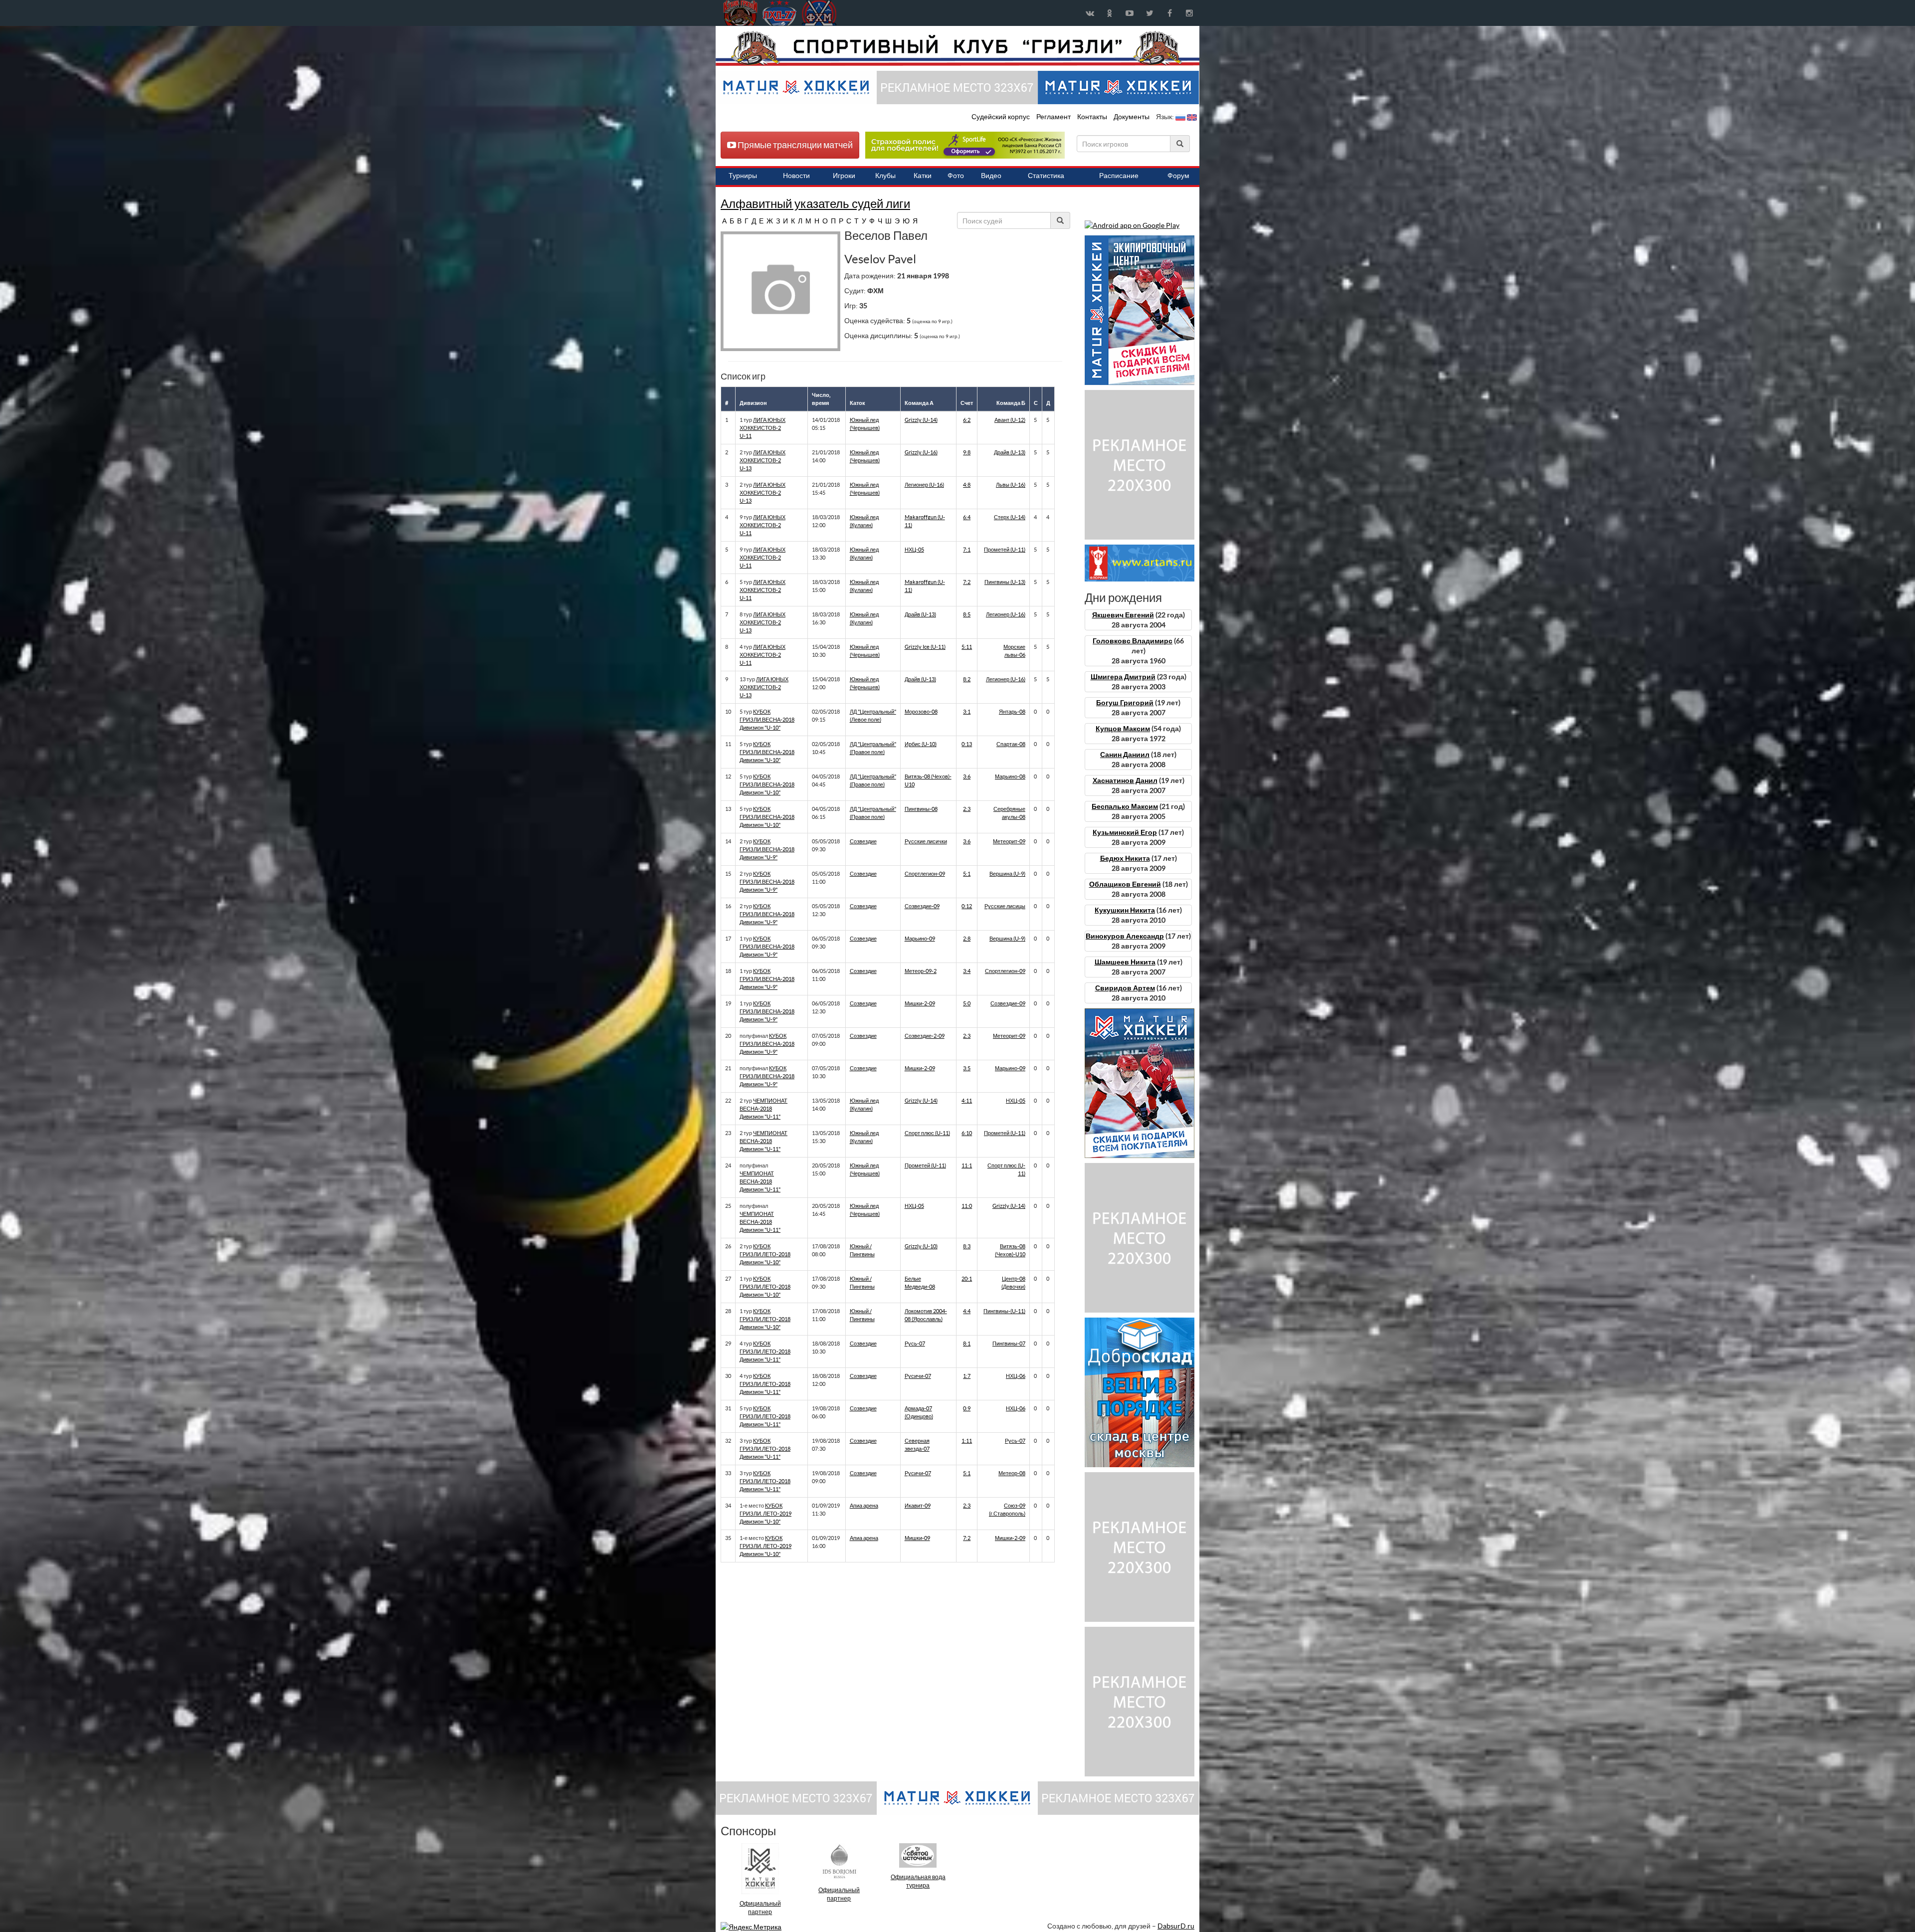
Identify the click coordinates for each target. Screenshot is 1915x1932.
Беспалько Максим (1125, 806)
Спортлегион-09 (925, 874)
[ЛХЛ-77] (965, 145)
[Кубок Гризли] (957, 48)
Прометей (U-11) (1005, 550)
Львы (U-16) (1011, 485)
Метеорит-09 (1009, 841)
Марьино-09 (920, 939)
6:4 (967, 517)
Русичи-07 (918, 1376)
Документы (1132, 117)
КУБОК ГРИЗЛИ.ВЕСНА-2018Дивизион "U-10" (767, 720)
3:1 (967, 712)
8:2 (967, 679)
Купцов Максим (1123, 729)
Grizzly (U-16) (921, 452)
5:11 (967, 647)
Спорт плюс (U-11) (927, 1133)
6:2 (967, 420)
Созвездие (863, 841)
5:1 (967, 874)
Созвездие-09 (922, 906)
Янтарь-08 (1012, 712)
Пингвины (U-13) (1005, 582)
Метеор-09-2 (921, 971)
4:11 (967, 1101)
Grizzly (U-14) (921, 420)
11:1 (967, 1165)
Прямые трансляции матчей (794, 145)
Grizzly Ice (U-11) (925, 647)
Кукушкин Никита (1125, 910)
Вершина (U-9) (1007, 874)
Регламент (1054, 117)
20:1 (967, 1279)
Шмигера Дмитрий (1123, 677)
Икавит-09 (918, 1506)
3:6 (967, 776)
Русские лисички (926, 841)
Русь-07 (915, 1344)
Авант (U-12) (1010, 420)
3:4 (967, 971)
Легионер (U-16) (924, 485)
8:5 (967, 614)
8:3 (967, 1246)
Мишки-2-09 (920, 1003)
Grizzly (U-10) (921, 1246)
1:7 (967, 1376)
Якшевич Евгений (1123, 615)
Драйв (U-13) (1010, 452)
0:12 (967, 906)
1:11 (967, 1441)
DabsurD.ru (1176, 1926)
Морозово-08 (921, 712)
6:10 (967, 1133)
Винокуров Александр (1125, 936)
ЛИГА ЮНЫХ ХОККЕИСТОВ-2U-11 (763, 428)
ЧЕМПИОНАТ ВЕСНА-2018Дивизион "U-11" (764, 1109)
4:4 (967, 1311)
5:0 (967, 1003)
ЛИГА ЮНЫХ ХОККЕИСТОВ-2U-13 (763, 460)
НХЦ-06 (1016, 1376)
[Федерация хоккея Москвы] (819, 13)
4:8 (967, 485)
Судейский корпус (1001, 117)
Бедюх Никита (1125, 858)
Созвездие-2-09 (925, 1036)
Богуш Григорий (1125, 703)
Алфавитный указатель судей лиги (815, 204)
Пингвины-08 (921, 809)
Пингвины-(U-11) (1004, 1311)
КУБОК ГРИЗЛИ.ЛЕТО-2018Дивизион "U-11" (765, 1352)
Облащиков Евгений (1125, 884)
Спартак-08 (1011, 744)
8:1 (967, 1344)
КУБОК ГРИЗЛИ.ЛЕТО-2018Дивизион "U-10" (765, 1254)
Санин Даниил (1125, 755)
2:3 (967, 809)
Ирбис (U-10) (921, 744)
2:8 (967, 939)
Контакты (1092, 117)
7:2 (967, 582)
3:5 (967, 1068)
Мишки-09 (917, 1538)
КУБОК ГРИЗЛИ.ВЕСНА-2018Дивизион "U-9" (767, 849)
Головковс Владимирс (1133, 641)
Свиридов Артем (1125, 988)
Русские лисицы (1005, 906)
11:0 (967, 1206)
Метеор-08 (1012, 1473)
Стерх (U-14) (1010, 517)
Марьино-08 (1010, 776)
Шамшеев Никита (1125, 962)
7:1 (967, 550)
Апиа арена (864, 1506)
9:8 (967, 452)
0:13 (967, 744)
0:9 (967, 1408)
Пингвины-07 (1009, 1344)
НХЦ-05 (914, 550)
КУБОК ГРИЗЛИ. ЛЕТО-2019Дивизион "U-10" (766, 1514)
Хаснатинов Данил (1125, 780)
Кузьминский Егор (1125, 832)
